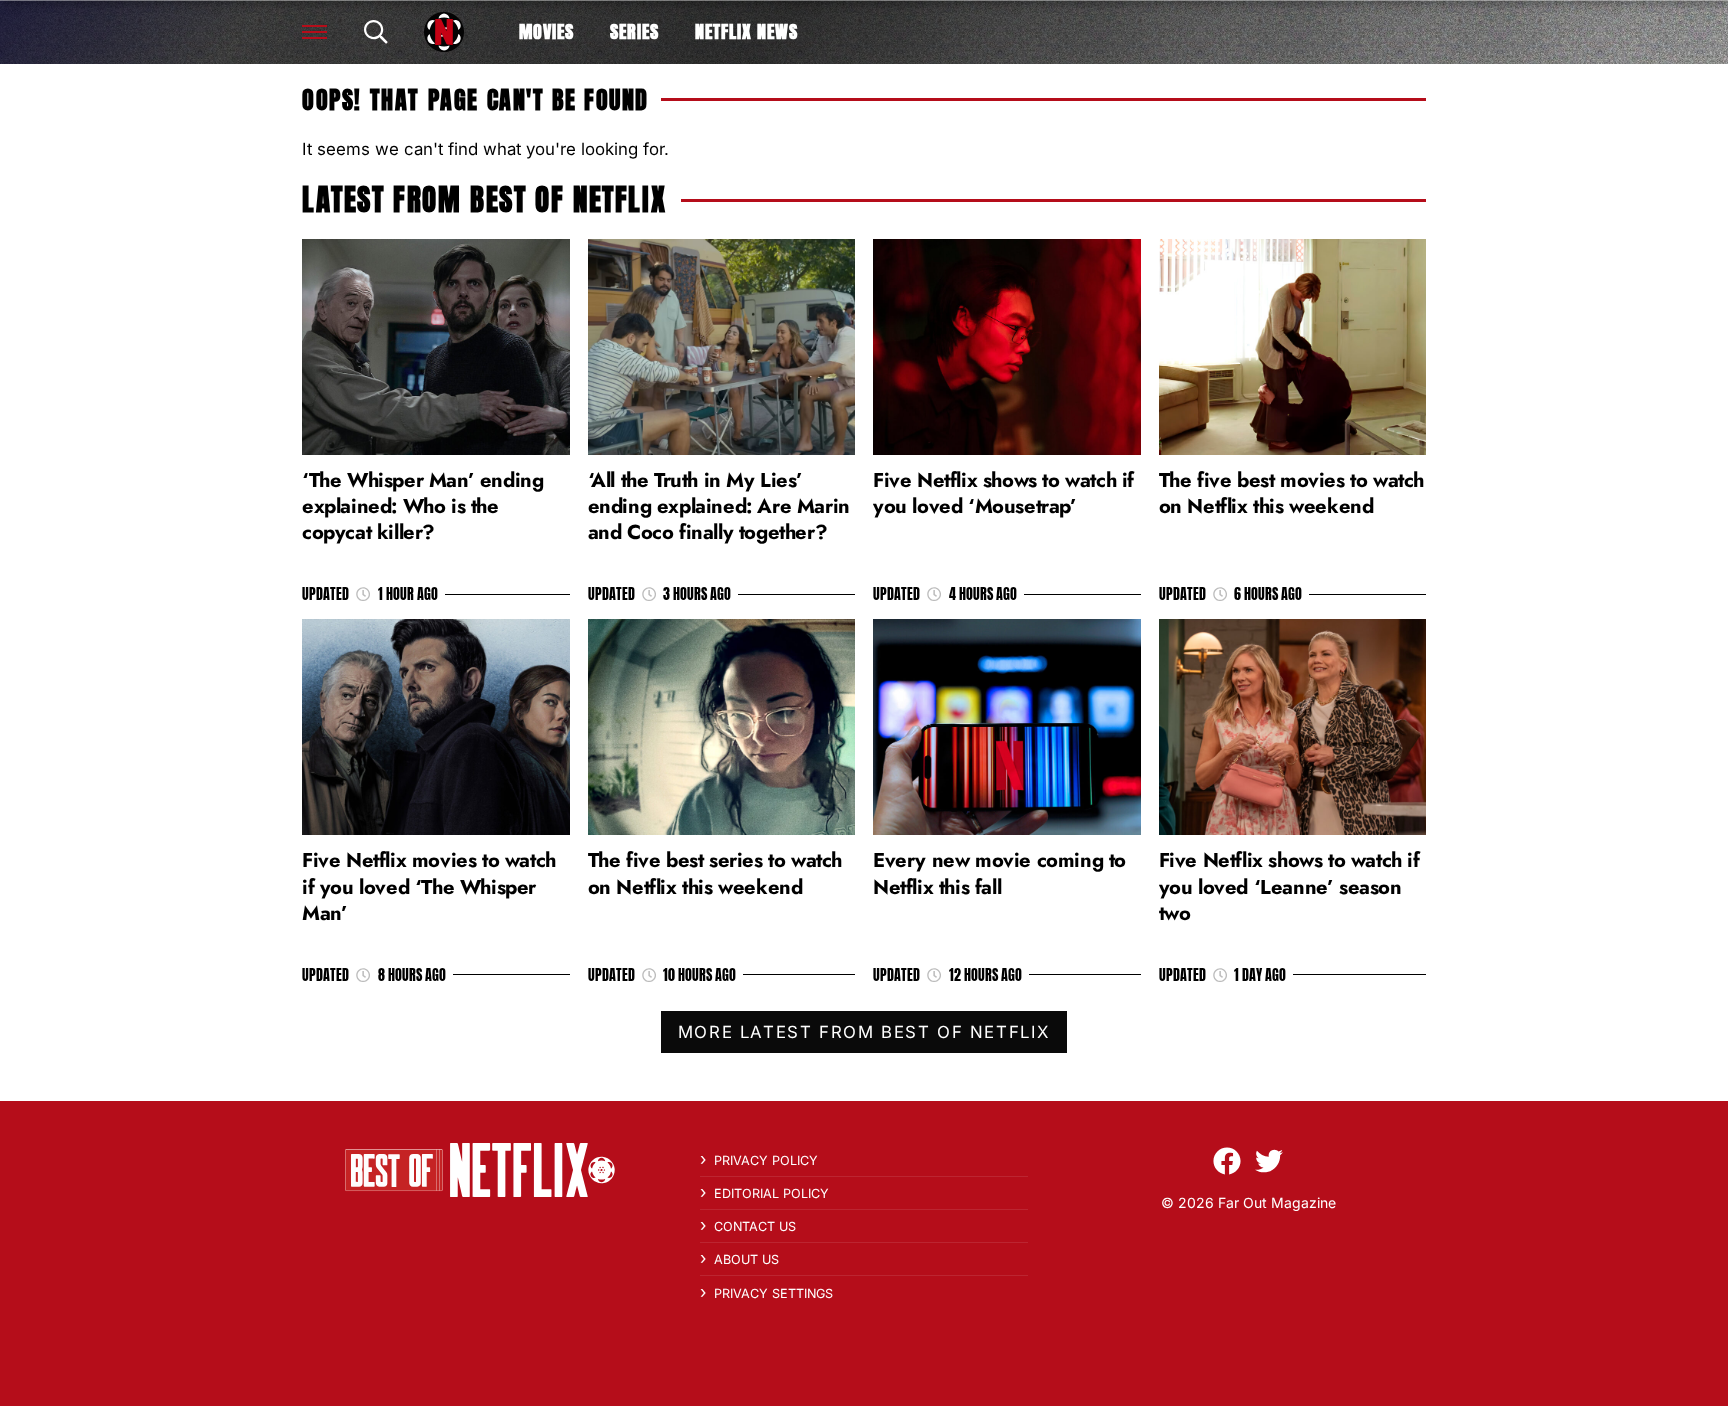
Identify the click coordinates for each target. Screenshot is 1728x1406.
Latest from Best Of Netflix (484, 199)
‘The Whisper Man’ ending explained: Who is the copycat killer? (422, 506)
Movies (546, 31)
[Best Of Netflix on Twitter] (1269, 1161)
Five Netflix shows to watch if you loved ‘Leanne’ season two (1289, 886)
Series (634, 31)
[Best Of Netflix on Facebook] (1227, 1161)
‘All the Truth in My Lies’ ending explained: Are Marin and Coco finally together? (719, 506)
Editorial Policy (771, 1193)
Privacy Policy (766, 1160)
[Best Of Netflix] (444, 32)
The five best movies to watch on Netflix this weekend (1291, 493)
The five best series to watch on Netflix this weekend (715, 873)
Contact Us (755, 1226)
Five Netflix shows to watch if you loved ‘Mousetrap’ (1003, 493)
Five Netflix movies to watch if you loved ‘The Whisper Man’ (429, 886)
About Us (746, 1259)
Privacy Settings (773, 1293)
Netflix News (746, 31)
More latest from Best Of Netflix (864, 1032)
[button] (314, 32)
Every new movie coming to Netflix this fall (999, 873)
